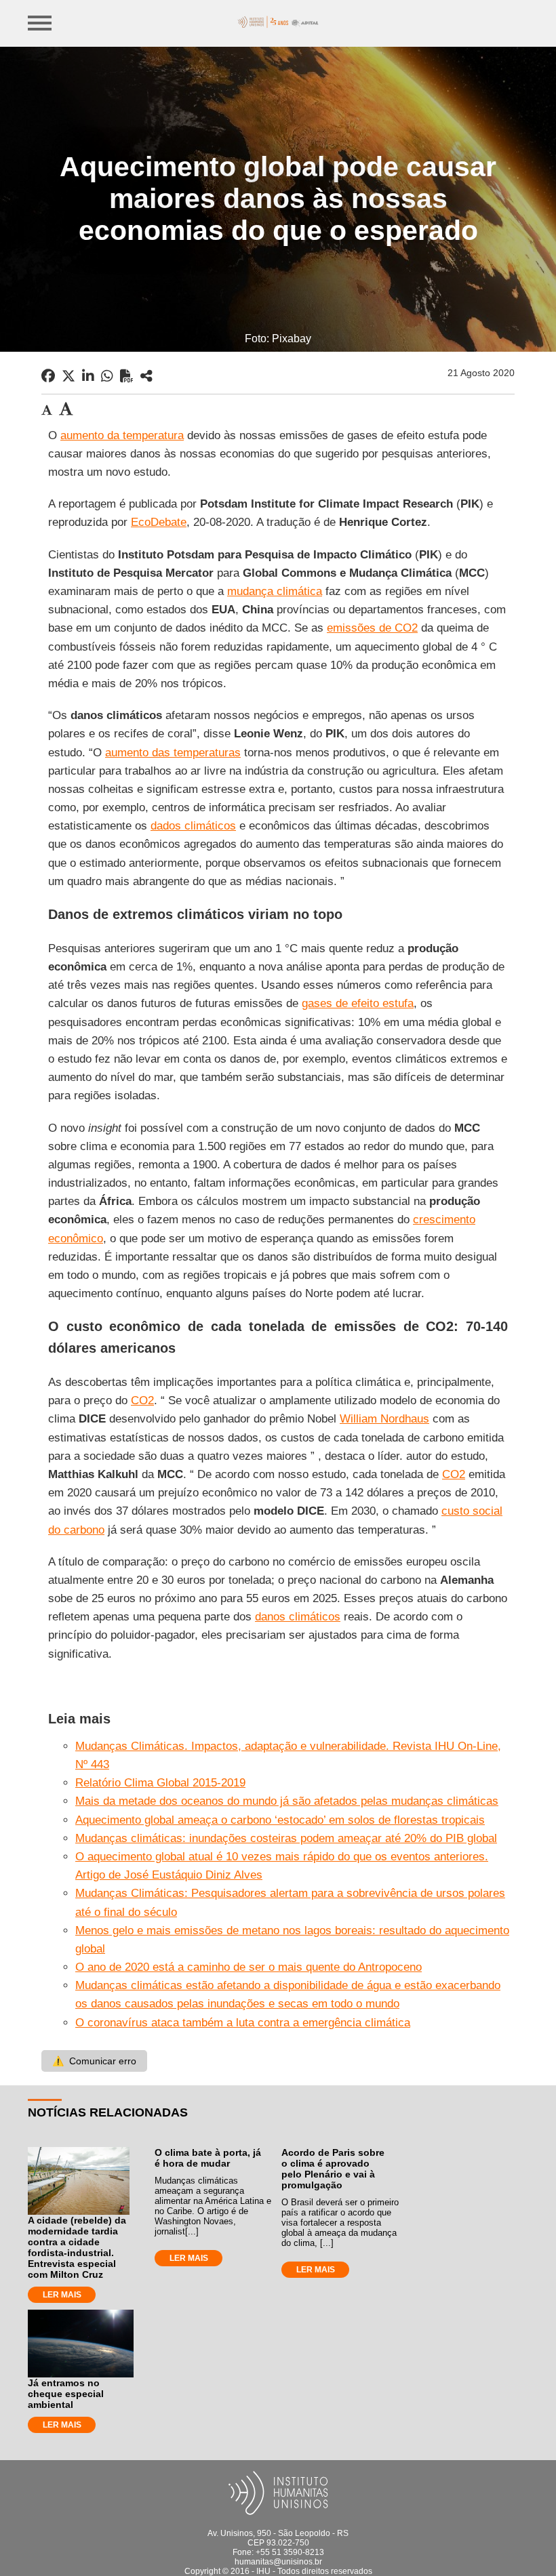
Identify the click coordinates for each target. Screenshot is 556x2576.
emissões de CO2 (372, 628)
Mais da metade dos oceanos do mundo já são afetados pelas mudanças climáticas (287, 1801)
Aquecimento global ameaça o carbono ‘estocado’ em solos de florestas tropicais (280, 1820)
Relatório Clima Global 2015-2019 (160, 1783)
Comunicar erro (94, 2061)
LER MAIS (62, 2295)
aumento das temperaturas (173, 753)
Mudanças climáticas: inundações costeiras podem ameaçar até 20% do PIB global (286, 1838)
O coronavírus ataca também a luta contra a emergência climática (243, 2023)
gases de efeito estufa (358, 1003)
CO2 (142, 1401)
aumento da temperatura (122, 435)
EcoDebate (159, 522)
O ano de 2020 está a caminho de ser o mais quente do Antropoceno (249, 1967)
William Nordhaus (384, 1419)
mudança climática (275, 591)
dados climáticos (193, 826)
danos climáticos (298, 1617)
